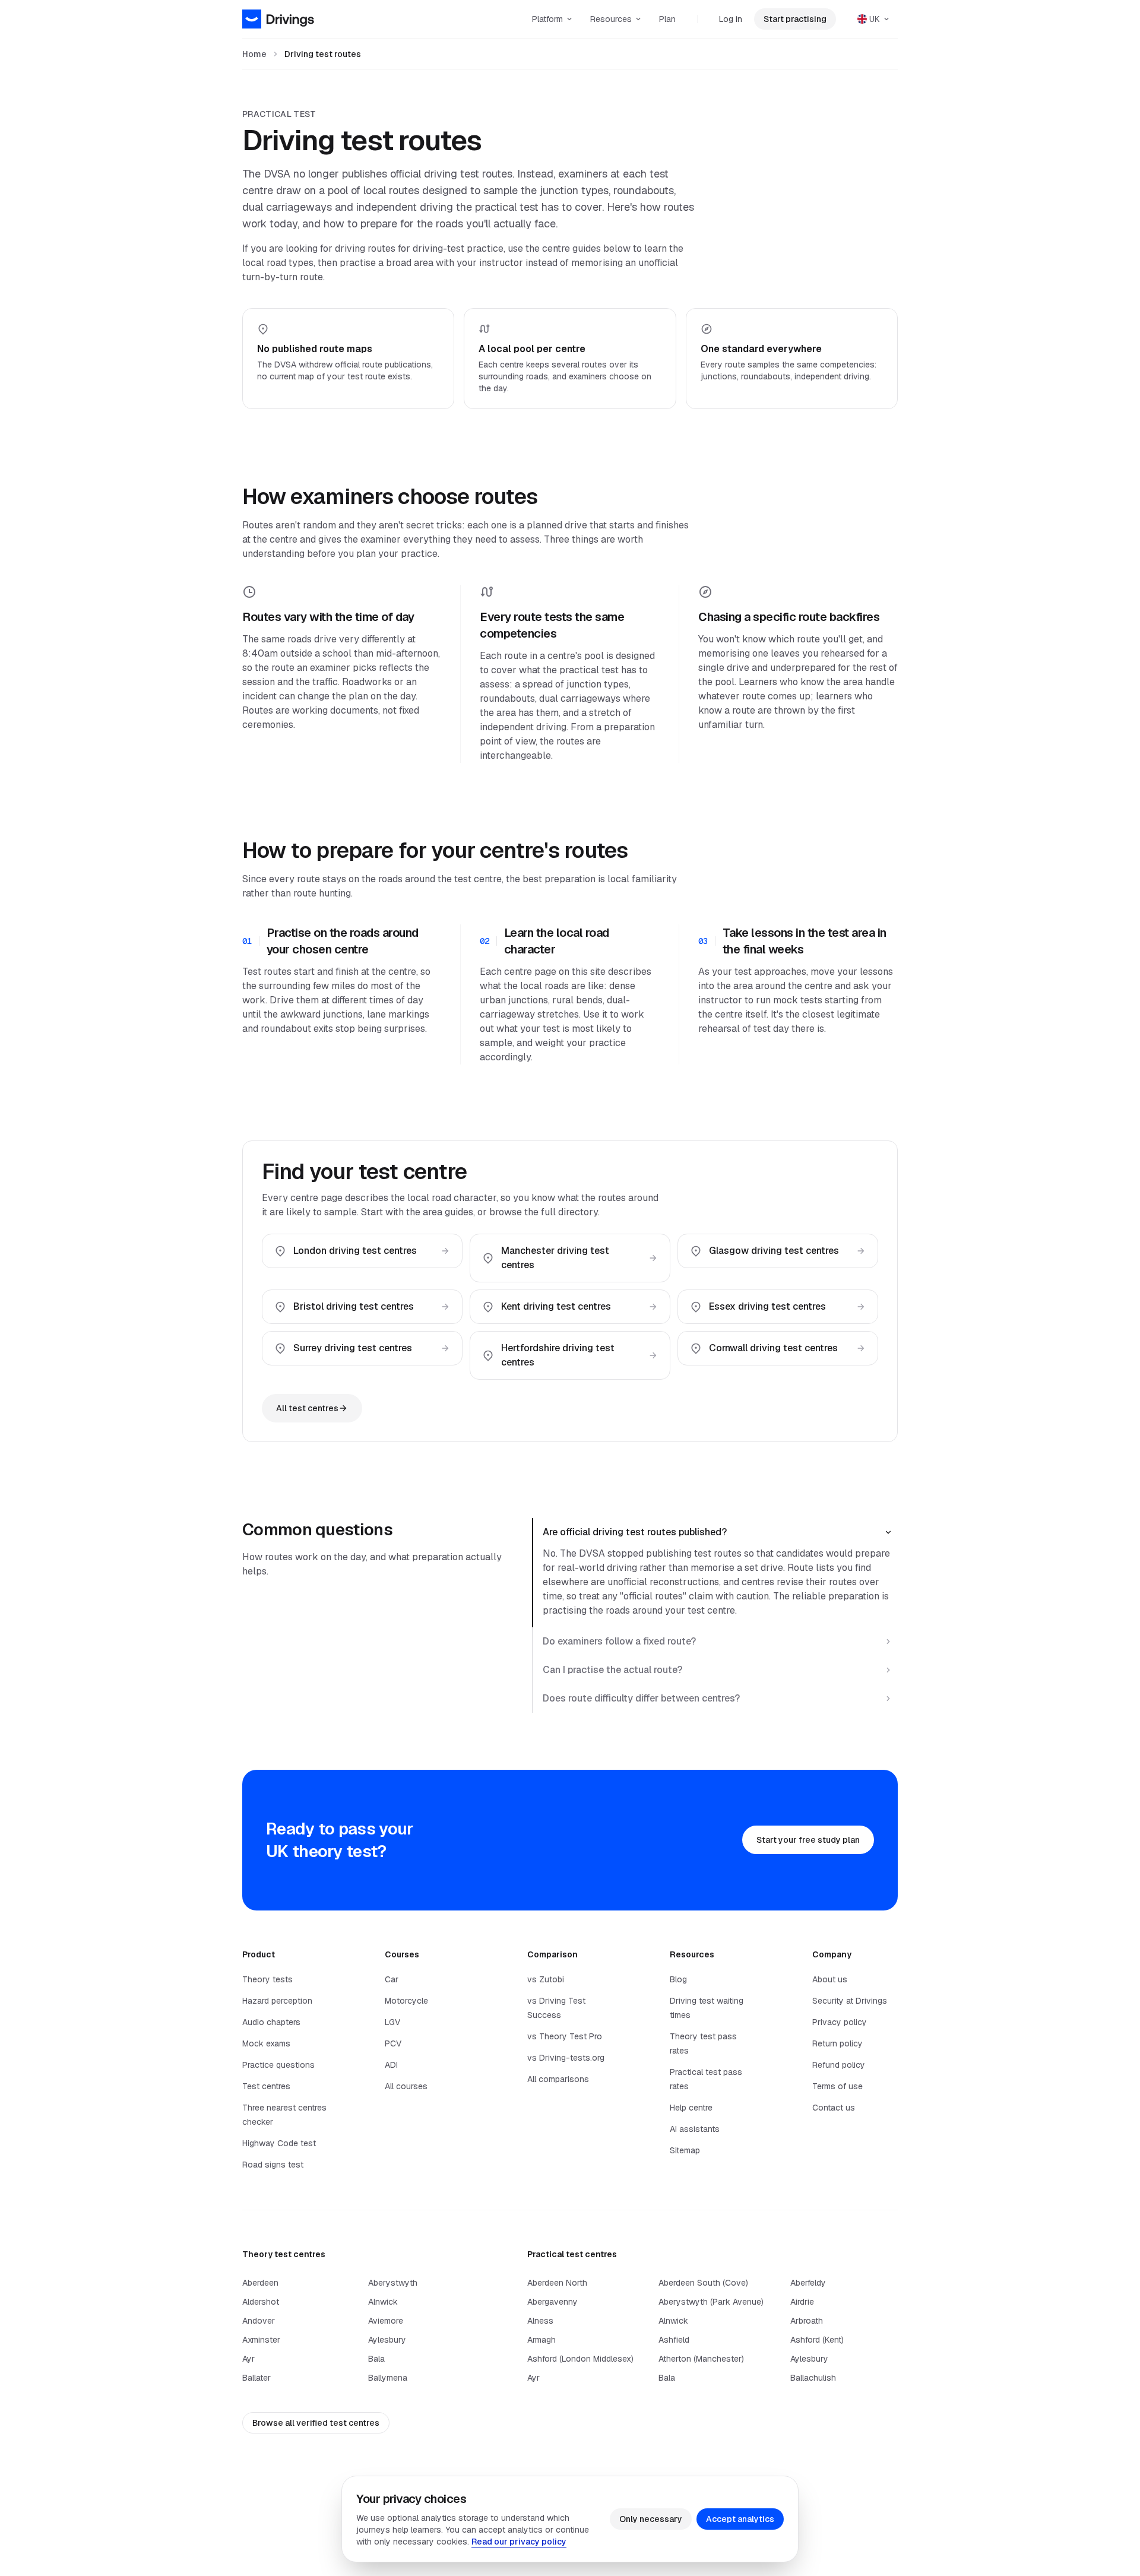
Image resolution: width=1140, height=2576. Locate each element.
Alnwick (383, 2302)
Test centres (266, 2086)
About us (830, 1979)
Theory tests (267, 1979)
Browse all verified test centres (316, 2423)
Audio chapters (271, 2022)
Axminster (261, 2340)
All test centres (307, 1408)
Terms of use (837, 2086)
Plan (667, 19)
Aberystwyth (393, 2283)
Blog (678, 1979)
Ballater (256, 2378)
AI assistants (695, 2129)
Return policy (837, 2043)
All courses (406, 2086)
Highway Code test (279, 2143)
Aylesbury (387, 2340)
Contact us (834, 2108)
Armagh (541, 2340)
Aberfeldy (808, 2283)
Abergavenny (552, 2302)
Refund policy (839, 2065)
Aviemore (386, 2321)
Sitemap (685, 2150)
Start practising (795, 19)
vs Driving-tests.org (566, 2058)
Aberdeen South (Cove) (703, 2283)
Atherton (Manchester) (701, 2359)
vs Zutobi (546, 1979)
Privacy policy (840, 2022)
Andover (259, 2321)
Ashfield (674, 2340)
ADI (391, 2065)
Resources (611, 19)
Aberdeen (260, 2283)
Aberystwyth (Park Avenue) (711, 2302)
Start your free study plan (808, 1840)
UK (875, 19)
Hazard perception (277, 2001)
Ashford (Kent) (817, 2340)
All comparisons (558, 2079)
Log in (731, 19)
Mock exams (266, 2043)
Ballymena (388, 2378)
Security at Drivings (850, 2001)
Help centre (691, 2108)
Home (254, 54)
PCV (393, 2043)
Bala (376, 2359)
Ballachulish (813, 2378)
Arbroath (807, 2321)
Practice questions (278, 2065)
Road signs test (273, 2165)
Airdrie (802, 2302)
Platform (547, 19)
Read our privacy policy (519, 2542)
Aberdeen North (557, 2283)
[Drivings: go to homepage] (278, 19)
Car (392, 1979)
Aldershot (261, 2302)
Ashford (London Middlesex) (580, 2359)
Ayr (248, 2359)
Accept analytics (740, 2519)
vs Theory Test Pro (565, 2036)
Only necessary (651, 2519)
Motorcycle (406, 2001)
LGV (392, 2022)
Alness (540, 2321)
